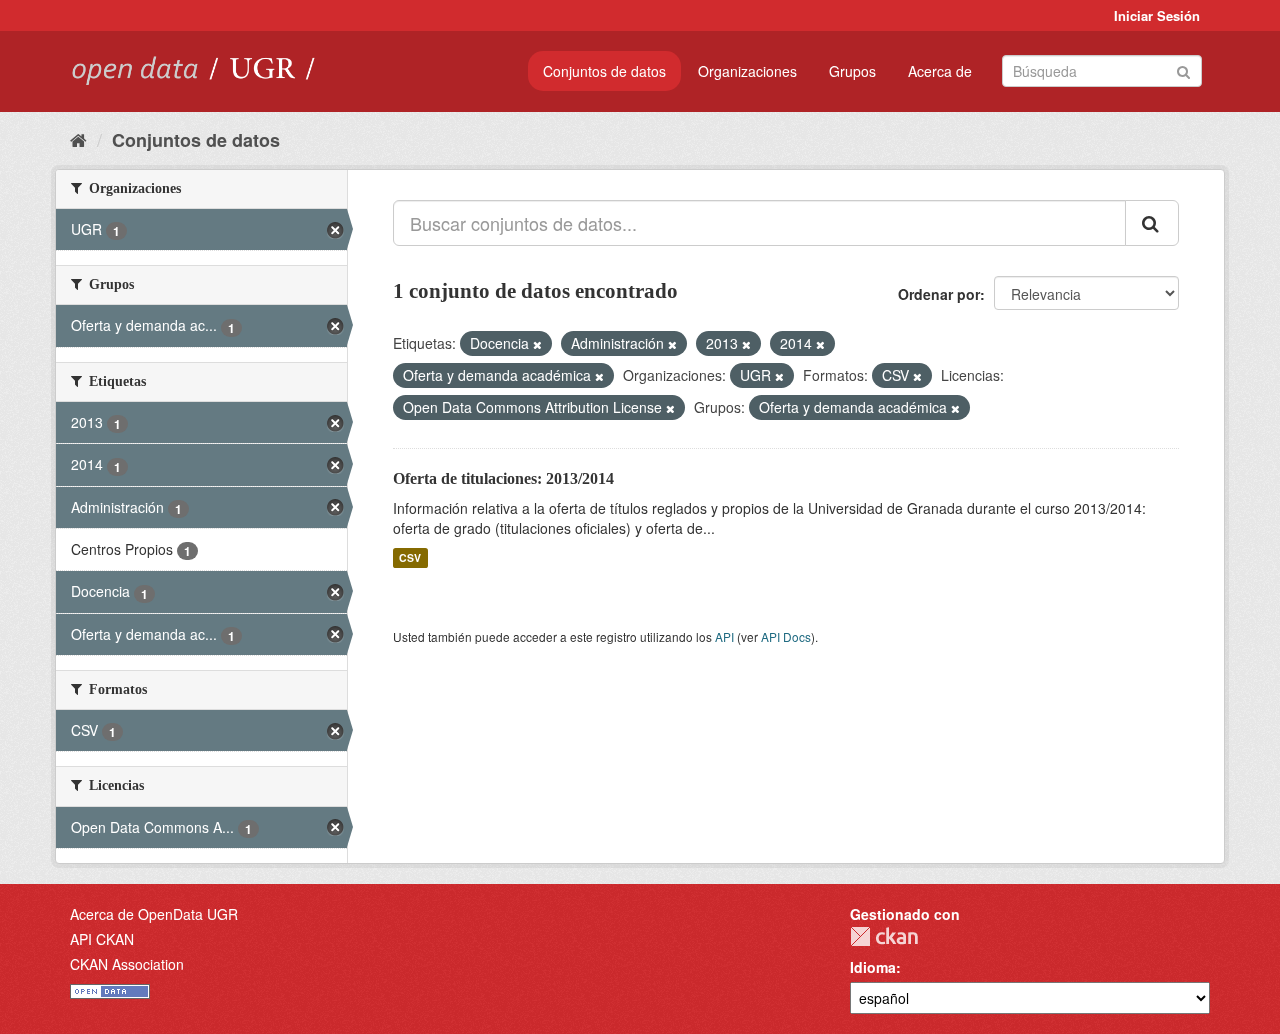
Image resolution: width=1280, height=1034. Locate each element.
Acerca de (940, 71)
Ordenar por (939, 294)
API (724, 636)
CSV (410, 557)
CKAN (884, 936)
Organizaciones (747, 71)
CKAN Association (127, 964)
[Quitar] (537, 344)
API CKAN (102, 939)
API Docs (786, 636)
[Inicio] (78, 139)
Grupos (852, 71)
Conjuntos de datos (604, 71)
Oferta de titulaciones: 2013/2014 (503, 478)
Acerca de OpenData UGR (154, 914)
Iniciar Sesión (1157, 15)
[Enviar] (1183, 69)
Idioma (873, 967)
